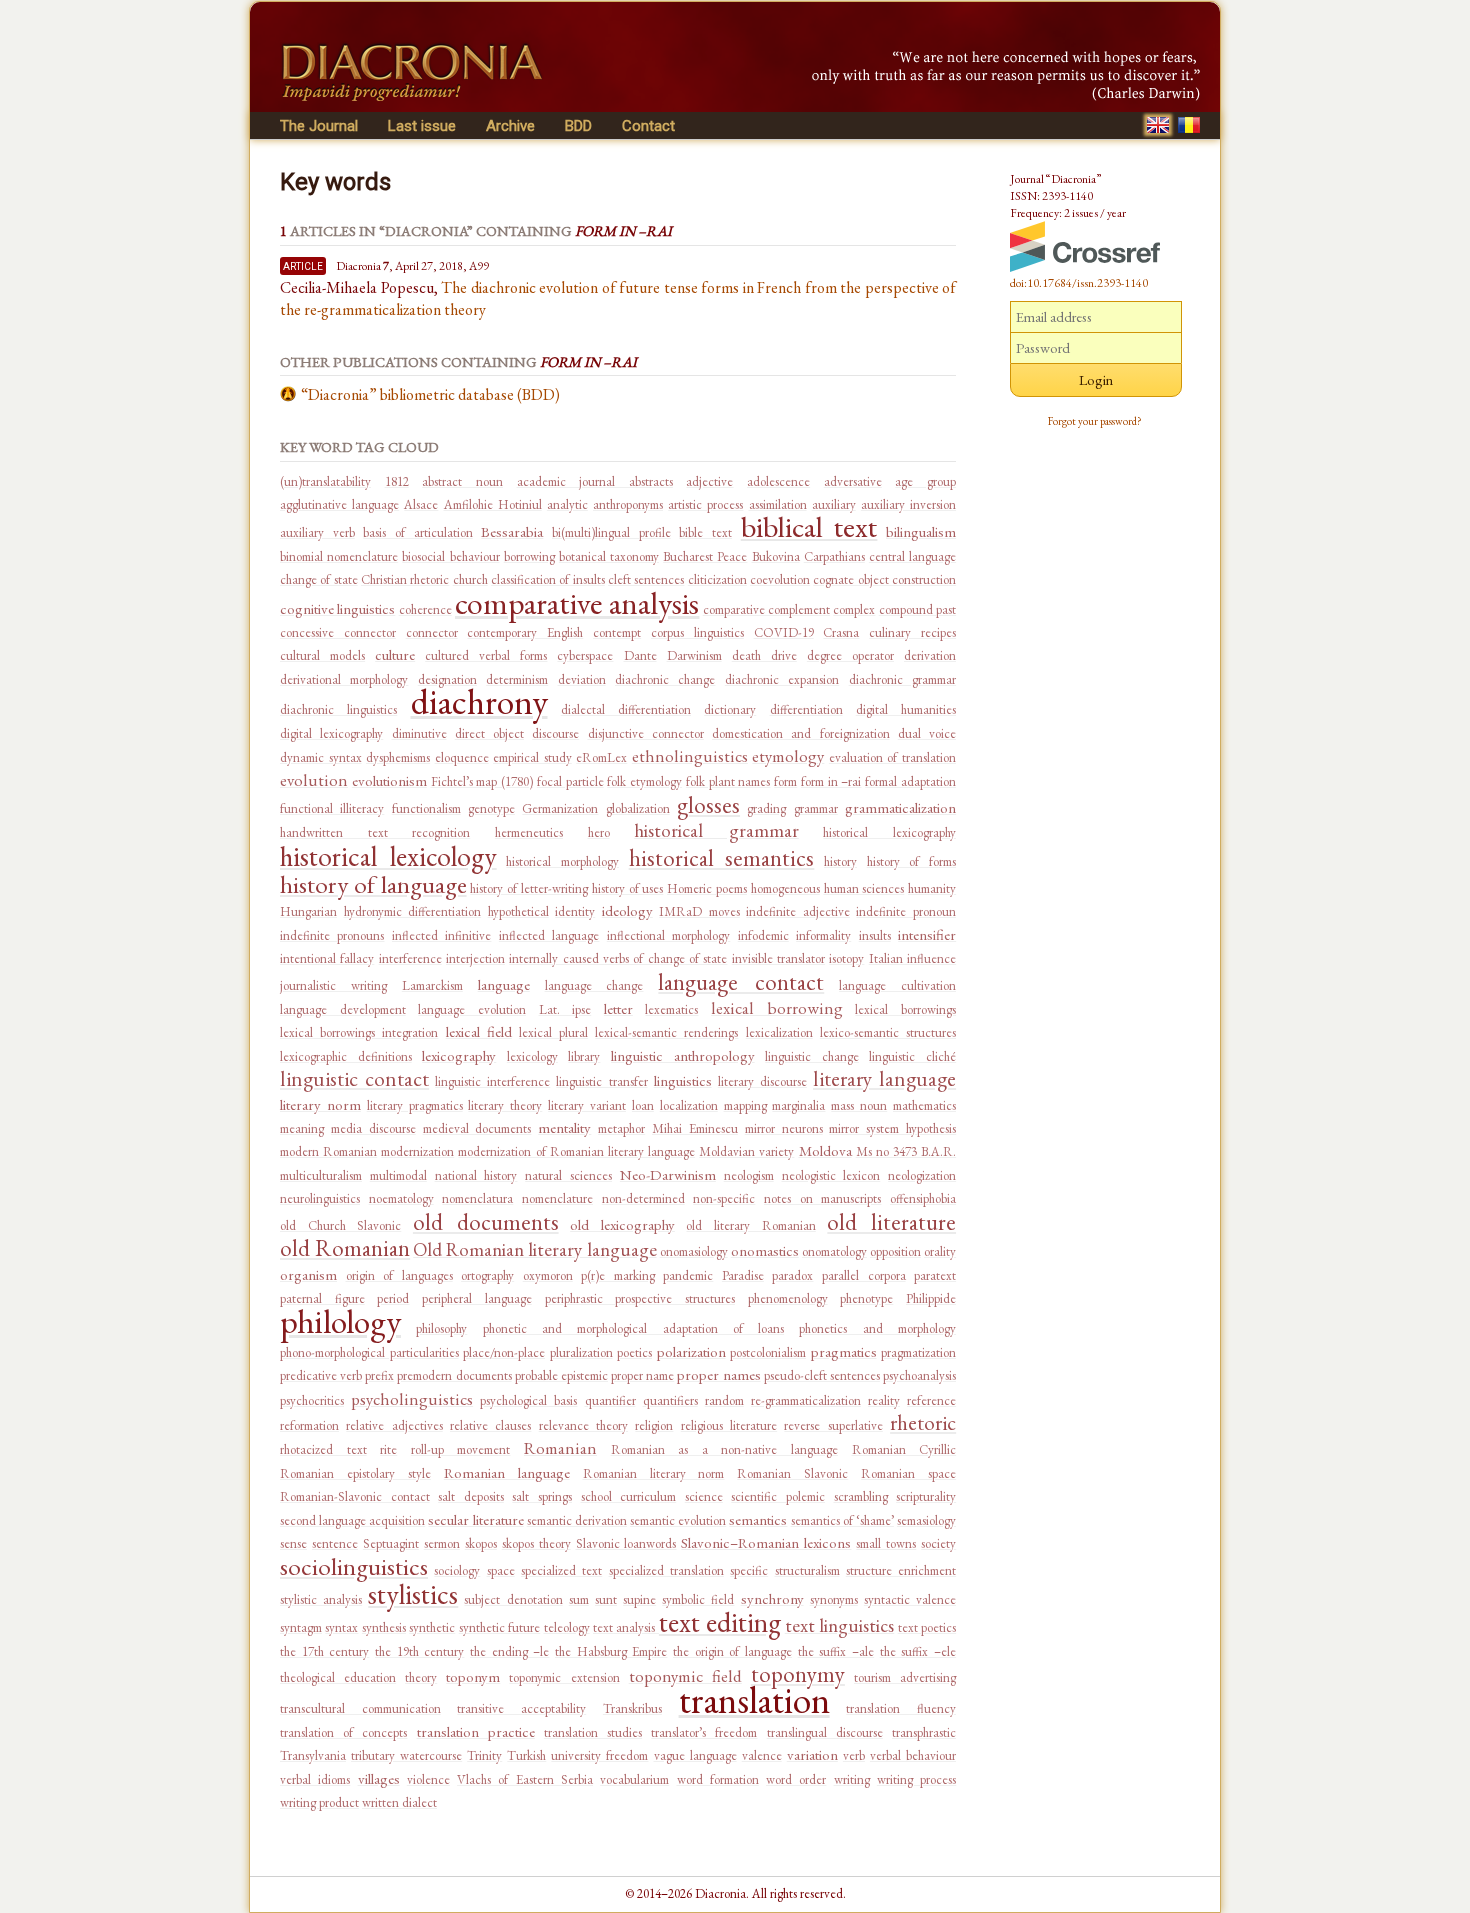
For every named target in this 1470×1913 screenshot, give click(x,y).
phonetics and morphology (877, 1328)
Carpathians (834, 556)
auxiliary (834, 504)
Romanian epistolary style (355, 1473)
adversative (853, 481)
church (470, 579)
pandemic (688, 1275)
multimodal (398, 1175)
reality (884, 1400)
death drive (764, 655)
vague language (695, 1755)
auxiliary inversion (908, 504)
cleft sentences (646, 579)
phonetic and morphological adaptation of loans (634, 1328)
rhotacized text (323, 1449)
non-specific (724, 1198)
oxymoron (548, 1275)
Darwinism (694, 655)
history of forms (911, 861)
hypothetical (518, 911)
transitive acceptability (521, 1708)
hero (599, 832)
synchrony (772, 1598)
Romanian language (507, 1472)
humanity (932, 888)
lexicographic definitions (346, 1056)
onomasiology (694, 1251)
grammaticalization (900, 807)
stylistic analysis (321, 1599)
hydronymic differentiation (413, 911)
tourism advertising (905, 1677)
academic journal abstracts (595, 481)
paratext (935, 1275)
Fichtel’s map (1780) (482, 781)
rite (388, 1449)
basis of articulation (417, 532)
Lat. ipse (565, 1009)
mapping (745, 1105)
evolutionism (389, 780)
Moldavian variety (746, 1151)
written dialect (399, 1802)
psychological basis (528, 1400)
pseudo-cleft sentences (822, 1375)
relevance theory (583, 1425)
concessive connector (338, 632)
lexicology (532, 1056)
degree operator (850, 655)
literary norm (320, 1104)
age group (925, 481)
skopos (481, 1543)
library (584, 1056)
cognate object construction (884, 579)
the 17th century (324, 1651)
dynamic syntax (321, 757)
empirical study (532, 757)
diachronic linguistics (338, 709)
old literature (891, 1222)
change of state (319, 579)
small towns (886, 1543)
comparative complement (766, 609)
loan (643, 1105)
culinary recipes (912, 632)
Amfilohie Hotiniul (493, 504)
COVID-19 (784, 632)
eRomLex (601, 757)
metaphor (621, 1128)
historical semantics (722, 858)
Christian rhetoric (405, 579)
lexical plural (553, 1032)
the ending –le (509, 1651)
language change (594, 985)
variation (812, 1754)
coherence (425, 609)
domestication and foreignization (801, 733)
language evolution (472, 1009)
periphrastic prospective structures (640, 1298)
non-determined (643, 1198)
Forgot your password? (1095, 421)
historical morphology (562, 861)
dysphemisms (398, 757)
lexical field (479, 1031)
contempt (617, 632)
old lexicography (622, 1224)
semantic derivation (577, 1520)
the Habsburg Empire (611, 1651)
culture (395, 654)
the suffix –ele (918, 1651)
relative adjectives (394, 1425)
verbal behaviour (913, 1755)
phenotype (866, 1298)
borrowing (529, 556)
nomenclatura (477, 1198)
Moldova (825, 1150)
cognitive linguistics (337, 608)
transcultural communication (360, 1708)
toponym (473, 1676)
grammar (816, 808)
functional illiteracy (332, 808)
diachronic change (665, 679)
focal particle (570, 781)
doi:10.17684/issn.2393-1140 (1079, 283)
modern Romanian (328, 1151)
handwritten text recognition (375, 832)
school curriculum (629, 1496)
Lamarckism (432, 985)
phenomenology (788, 1298)
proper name (642, 1375)
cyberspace (585, 655)
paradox (792, 1275)
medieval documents (477, 1128)
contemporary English (525, 632)
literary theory (505, 1105)
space (501, 1570)
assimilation (778, 504)
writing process (916, 1779)
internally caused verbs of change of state (618, 958)
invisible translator (778, 958)
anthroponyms (628, 504)
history (840, 861)
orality (940, 1251)
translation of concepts (343, 1732)
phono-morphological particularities (369, 1352)
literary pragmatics (415, 1105)
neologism (749, 1175)
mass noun (859, 1105)
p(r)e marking (618, 1275)
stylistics (413, 1594)
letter (618, 1008)
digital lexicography (331, 733)
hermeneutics (529, 832)
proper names (718, 1374)
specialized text (561, 1570)
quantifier (610, 1400)
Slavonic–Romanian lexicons (766, 1542)
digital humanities (906, 709)
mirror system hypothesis (892, 1128)
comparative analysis (577, 602)
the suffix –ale (836, 1651)
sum (579, 1599)
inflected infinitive (441, 935)
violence (428, 1779)
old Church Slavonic (340, 1225)
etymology (788, 756)
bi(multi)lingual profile (611, 532)
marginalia (798, 1105)
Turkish (526, 1755)
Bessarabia (512, 531)
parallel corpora (864, 1275)
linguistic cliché (912, 1056)
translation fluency (901, 1708)
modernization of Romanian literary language (576, 1151)
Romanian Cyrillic (904, 1449)
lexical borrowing (777, 1008)
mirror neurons (784, 1128)
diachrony (479, 701)
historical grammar (716, 830)
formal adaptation (910, 781)
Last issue (422, 126)
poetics (634, 1352)
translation (754, 1699)
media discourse (373, 1128)
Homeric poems (707, 888)
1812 (397, 481)
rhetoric (923, 1422)
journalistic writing (333, 985)
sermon (442, 1543)
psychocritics (312, 1400)
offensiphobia (923, 1198)
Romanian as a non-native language (724, 1449)
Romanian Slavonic (792, 1473)
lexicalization (779, 1032)
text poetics (927, 1627)
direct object (489, 733)
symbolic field (698, 1599)
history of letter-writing (529, 888)
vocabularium (634, 1779)
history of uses (628, 888)
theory (421, 1677)
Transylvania (313, 1755)
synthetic (432, 1627)
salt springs (542, 1496)
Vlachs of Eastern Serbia (525, 1779)
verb (854, 1755)
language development (343, 1009)
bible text (705, 532)
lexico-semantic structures (888, 1032)
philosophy (441, 1328)
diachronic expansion (782, 679)
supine (639, 1599)
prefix (379, 1375)
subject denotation (513, 1599)
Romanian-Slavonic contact (355, 1496)
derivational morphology (344, 679)
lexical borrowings (905, 1009)
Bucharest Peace (705, 556)
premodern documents (454, 1375)
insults (875, 935)
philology (340, 1321)
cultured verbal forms (486, 655)
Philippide (931, 1298)
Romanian (560, 1448)
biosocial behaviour (450, 556)
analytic (567, 504)
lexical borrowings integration (359, 1032)
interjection (475, 958)
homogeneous (785, 888)
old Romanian (345, 1248)
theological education (338, 1677)
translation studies (593, 1732)
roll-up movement (461, 1449)
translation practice (476, 1731)
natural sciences (568, 1175)
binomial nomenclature (339, 556)
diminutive (419, 733)
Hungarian (308, 911)
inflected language (549, 935)
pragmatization (918, 1352)
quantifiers (670, 1400)
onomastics (765, 1250)
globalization (638, 808)
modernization (417, 1151)
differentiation (806, 709)
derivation (930, 655)
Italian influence (912, 958)
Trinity (484, 1755)
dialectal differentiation (626, 709)
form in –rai (831, 781)
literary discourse (762, 1081)
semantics (758, 1519)
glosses (708, 805)
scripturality (926, 1496)
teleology (567, 1627)
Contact (648, 126)
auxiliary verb (317, 532)
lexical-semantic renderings (666, 1032)
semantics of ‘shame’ (842, 1520)
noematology (401, 1198)
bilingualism (921, 531)
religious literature (729, 1425)
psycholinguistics (412, 1399)
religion (654, 1425)
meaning (302, 1128)
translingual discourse (825, 1732)
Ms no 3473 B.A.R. (906, 1151)
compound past (917, 609)
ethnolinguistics (690, 756)
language (504, 984)
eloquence (462, 757)
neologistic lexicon (831, 1175)
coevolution (780, 579)
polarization (691, 1351)
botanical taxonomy (609, 556)
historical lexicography (889, 832)
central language (912, 556)
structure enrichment (901, 1570)
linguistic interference (492, 1081)
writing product (319, 1802)
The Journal (319, 126)
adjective (709, 481)
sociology (457, 1570)
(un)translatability (325, 481)
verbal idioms (315, 1779)
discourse (555, 733)
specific (749, 1570)
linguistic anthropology (683, 1055)
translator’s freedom (704, 1732)
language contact (741, 982)
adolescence (778, 481)
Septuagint (391, 1543)
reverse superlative (833, 1425)
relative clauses (490, 1425)
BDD (578, 126)
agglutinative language (339, 504)
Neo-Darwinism (668, 1174)
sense (293, 1543)
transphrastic (924, 1732)
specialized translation (666, 1570)
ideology (627, 910)
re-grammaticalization (806, 1400)
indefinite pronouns (332, 935)
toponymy (798, 1674)
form (785, 781)
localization (689, 1105)
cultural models (322, 655)
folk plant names (728, 781)
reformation (309, 1425)
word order (796, 1779)
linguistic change (812, 1056)
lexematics (671, 1009)
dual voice (927, 733)
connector (432, 632)
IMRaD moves (699, 911)
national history (476, 1175)
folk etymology (644, 781)
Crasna (841, 632)
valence (762, 1755)
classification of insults (548, 579)
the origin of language (732, 1651)
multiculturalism (321, 1175)
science (704, 1496)
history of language (373, 884)
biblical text (809, 526)
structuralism (807, 1570)
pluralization (581, 1352)
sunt (606, 1599)
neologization (922, 1175)
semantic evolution (678, 1520)
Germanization (560, 808)
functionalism (426, 808)
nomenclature (557, 1198)
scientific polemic (778, 1496)
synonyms (834, 1599)
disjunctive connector (646, 733)
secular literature (475, 1519)
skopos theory (536, 1543)
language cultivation (897, 985)
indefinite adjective (798, 911)
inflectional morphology (668, 935)
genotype (491, 808)
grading (766, 808)
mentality (564, 1127)
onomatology (834, 1251)
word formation (718, 1779)
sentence (335, 1543)
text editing (720, 1622)
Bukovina (776, 556)
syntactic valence (910, 1599)
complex (854, 609)
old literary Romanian (750, 1225)
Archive (510, 126)
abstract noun (462, 481)
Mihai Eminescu (695, 1128)
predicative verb (321, 1375)
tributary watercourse (406, 1755)
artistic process (705, 504)
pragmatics (844, 1351)
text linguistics (839, 1625)
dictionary (730, 709)
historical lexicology (388, 856)
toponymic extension (564, 1677)
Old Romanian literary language (534, 1249)
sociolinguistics (354, 1566)
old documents (486, 1222)
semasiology (926, 1520)
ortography (487, 1275)
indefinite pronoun (906, 911)
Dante (640, 655)
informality (823, 935)
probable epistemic (561, 1375)
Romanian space (908, 1473)
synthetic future (499, 1627)
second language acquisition (352, 1520)
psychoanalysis (919, 1375)
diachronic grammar (902, 679)
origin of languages (399, 1275)
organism (308, 1274)
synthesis (384, 1627)
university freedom (599, 1755)
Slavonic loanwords (626, 1543)
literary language (884, 1078)
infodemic (763, 935)
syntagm (301, 1627)
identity (575, 911)
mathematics (924, 1105)
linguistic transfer (601, 1081)
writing (852, 1779)
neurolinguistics (320, 1198)
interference (410, 958)
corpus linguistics (697, 632)
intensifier (927, 934)
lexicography (459, 1055)
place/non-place (504, 1352)
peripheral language (477, 1298)
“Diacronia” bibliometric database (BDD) (430, 394)
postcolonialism (768, 1352)
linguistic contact (354, 1078)
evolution (314, 780)
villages (379, 1778)
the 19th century (419, 1651)
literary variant (587, 1105)
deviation (582, 679)
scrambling (861, 1496)
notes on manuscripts (822, 1198)
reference (931, 1400)
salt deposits (471, 1496)
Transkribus (632, 1708)
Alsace (421, 504)
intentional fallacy (327, 958)
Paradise (743, 1275)
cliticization (717, 579)
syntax (341, 1627)
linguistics (683, 1080)
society (938, 1543)
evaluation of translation (892, 757)
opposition (895, 1251)
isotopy (846, 958)
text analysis (626, 1627)
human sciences (864, 888)
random (724, 1400)
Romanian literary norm (654, 1473)
